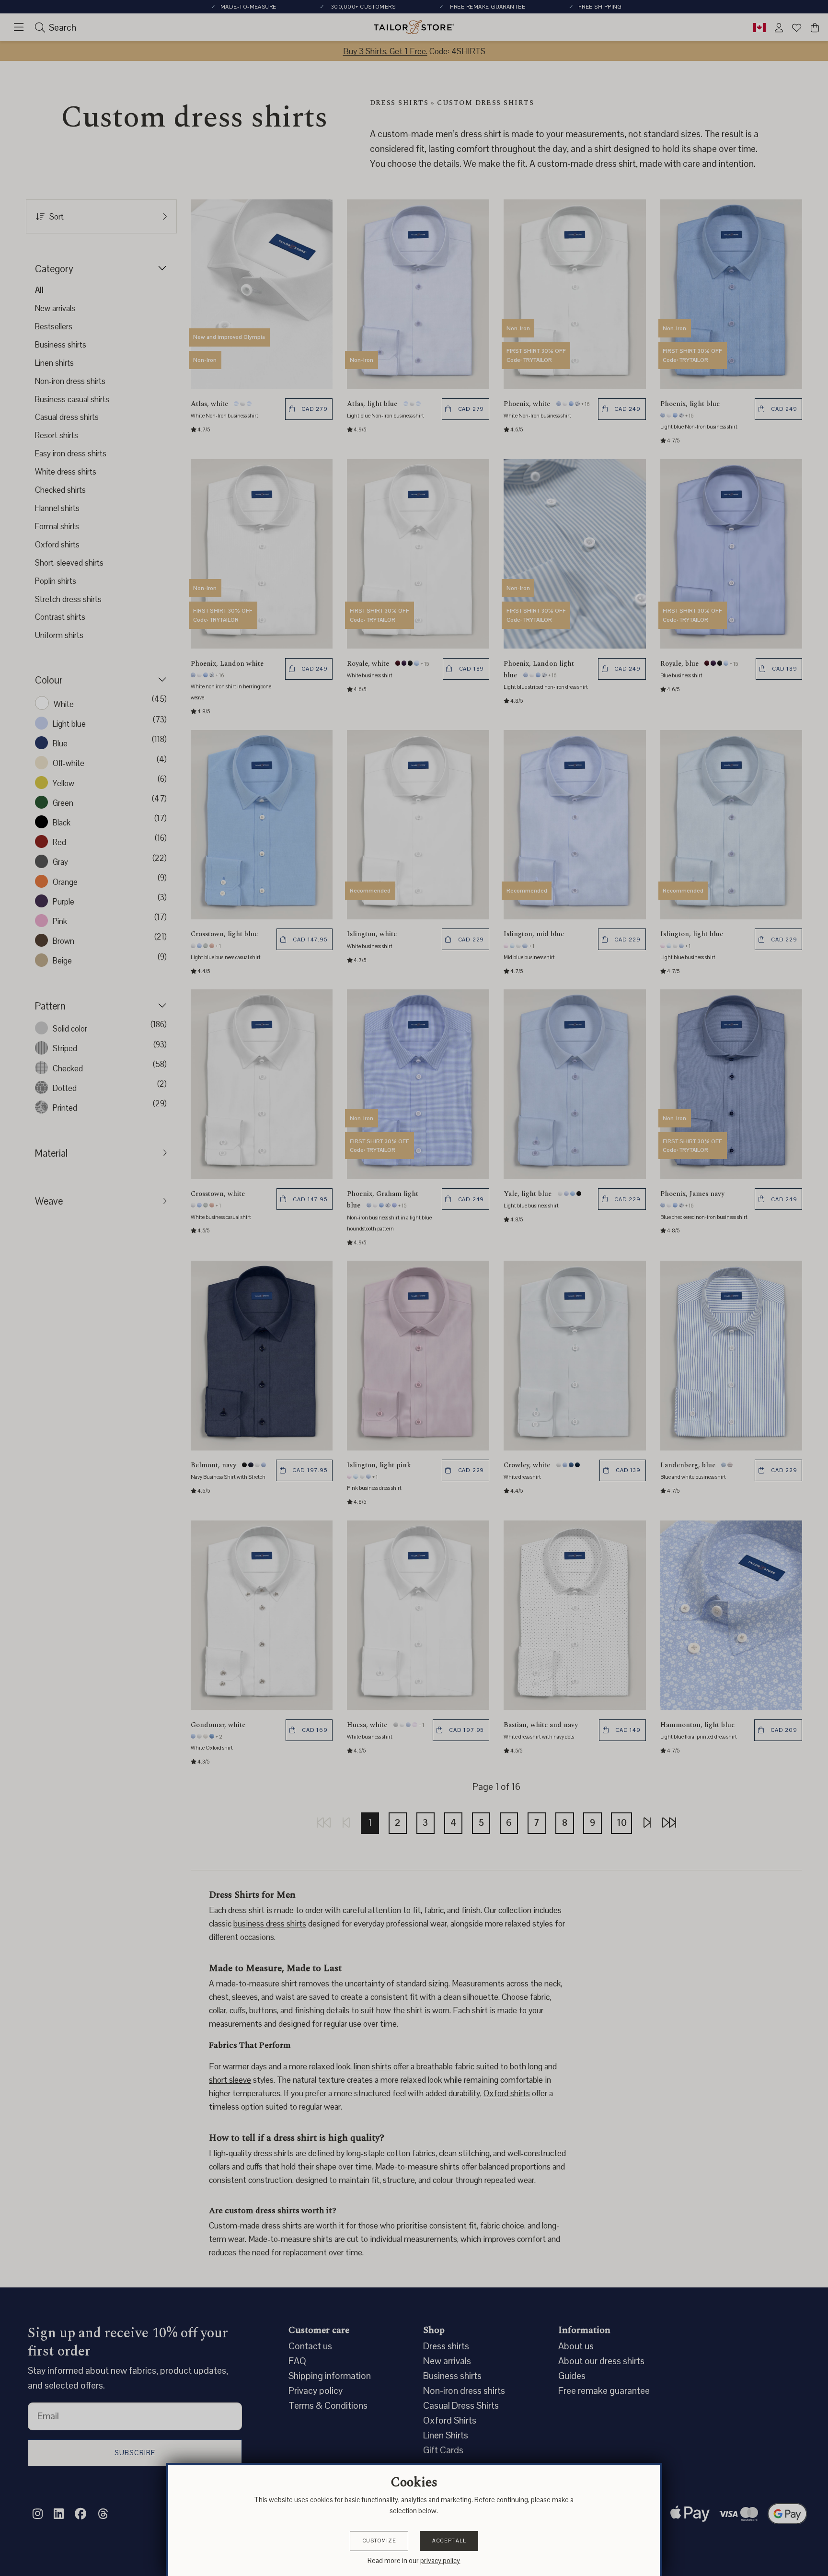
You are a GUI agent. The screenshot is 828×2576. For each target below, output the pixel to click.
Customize (379, 2541)
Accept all (449, 2541)
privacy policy (440, 2561)
